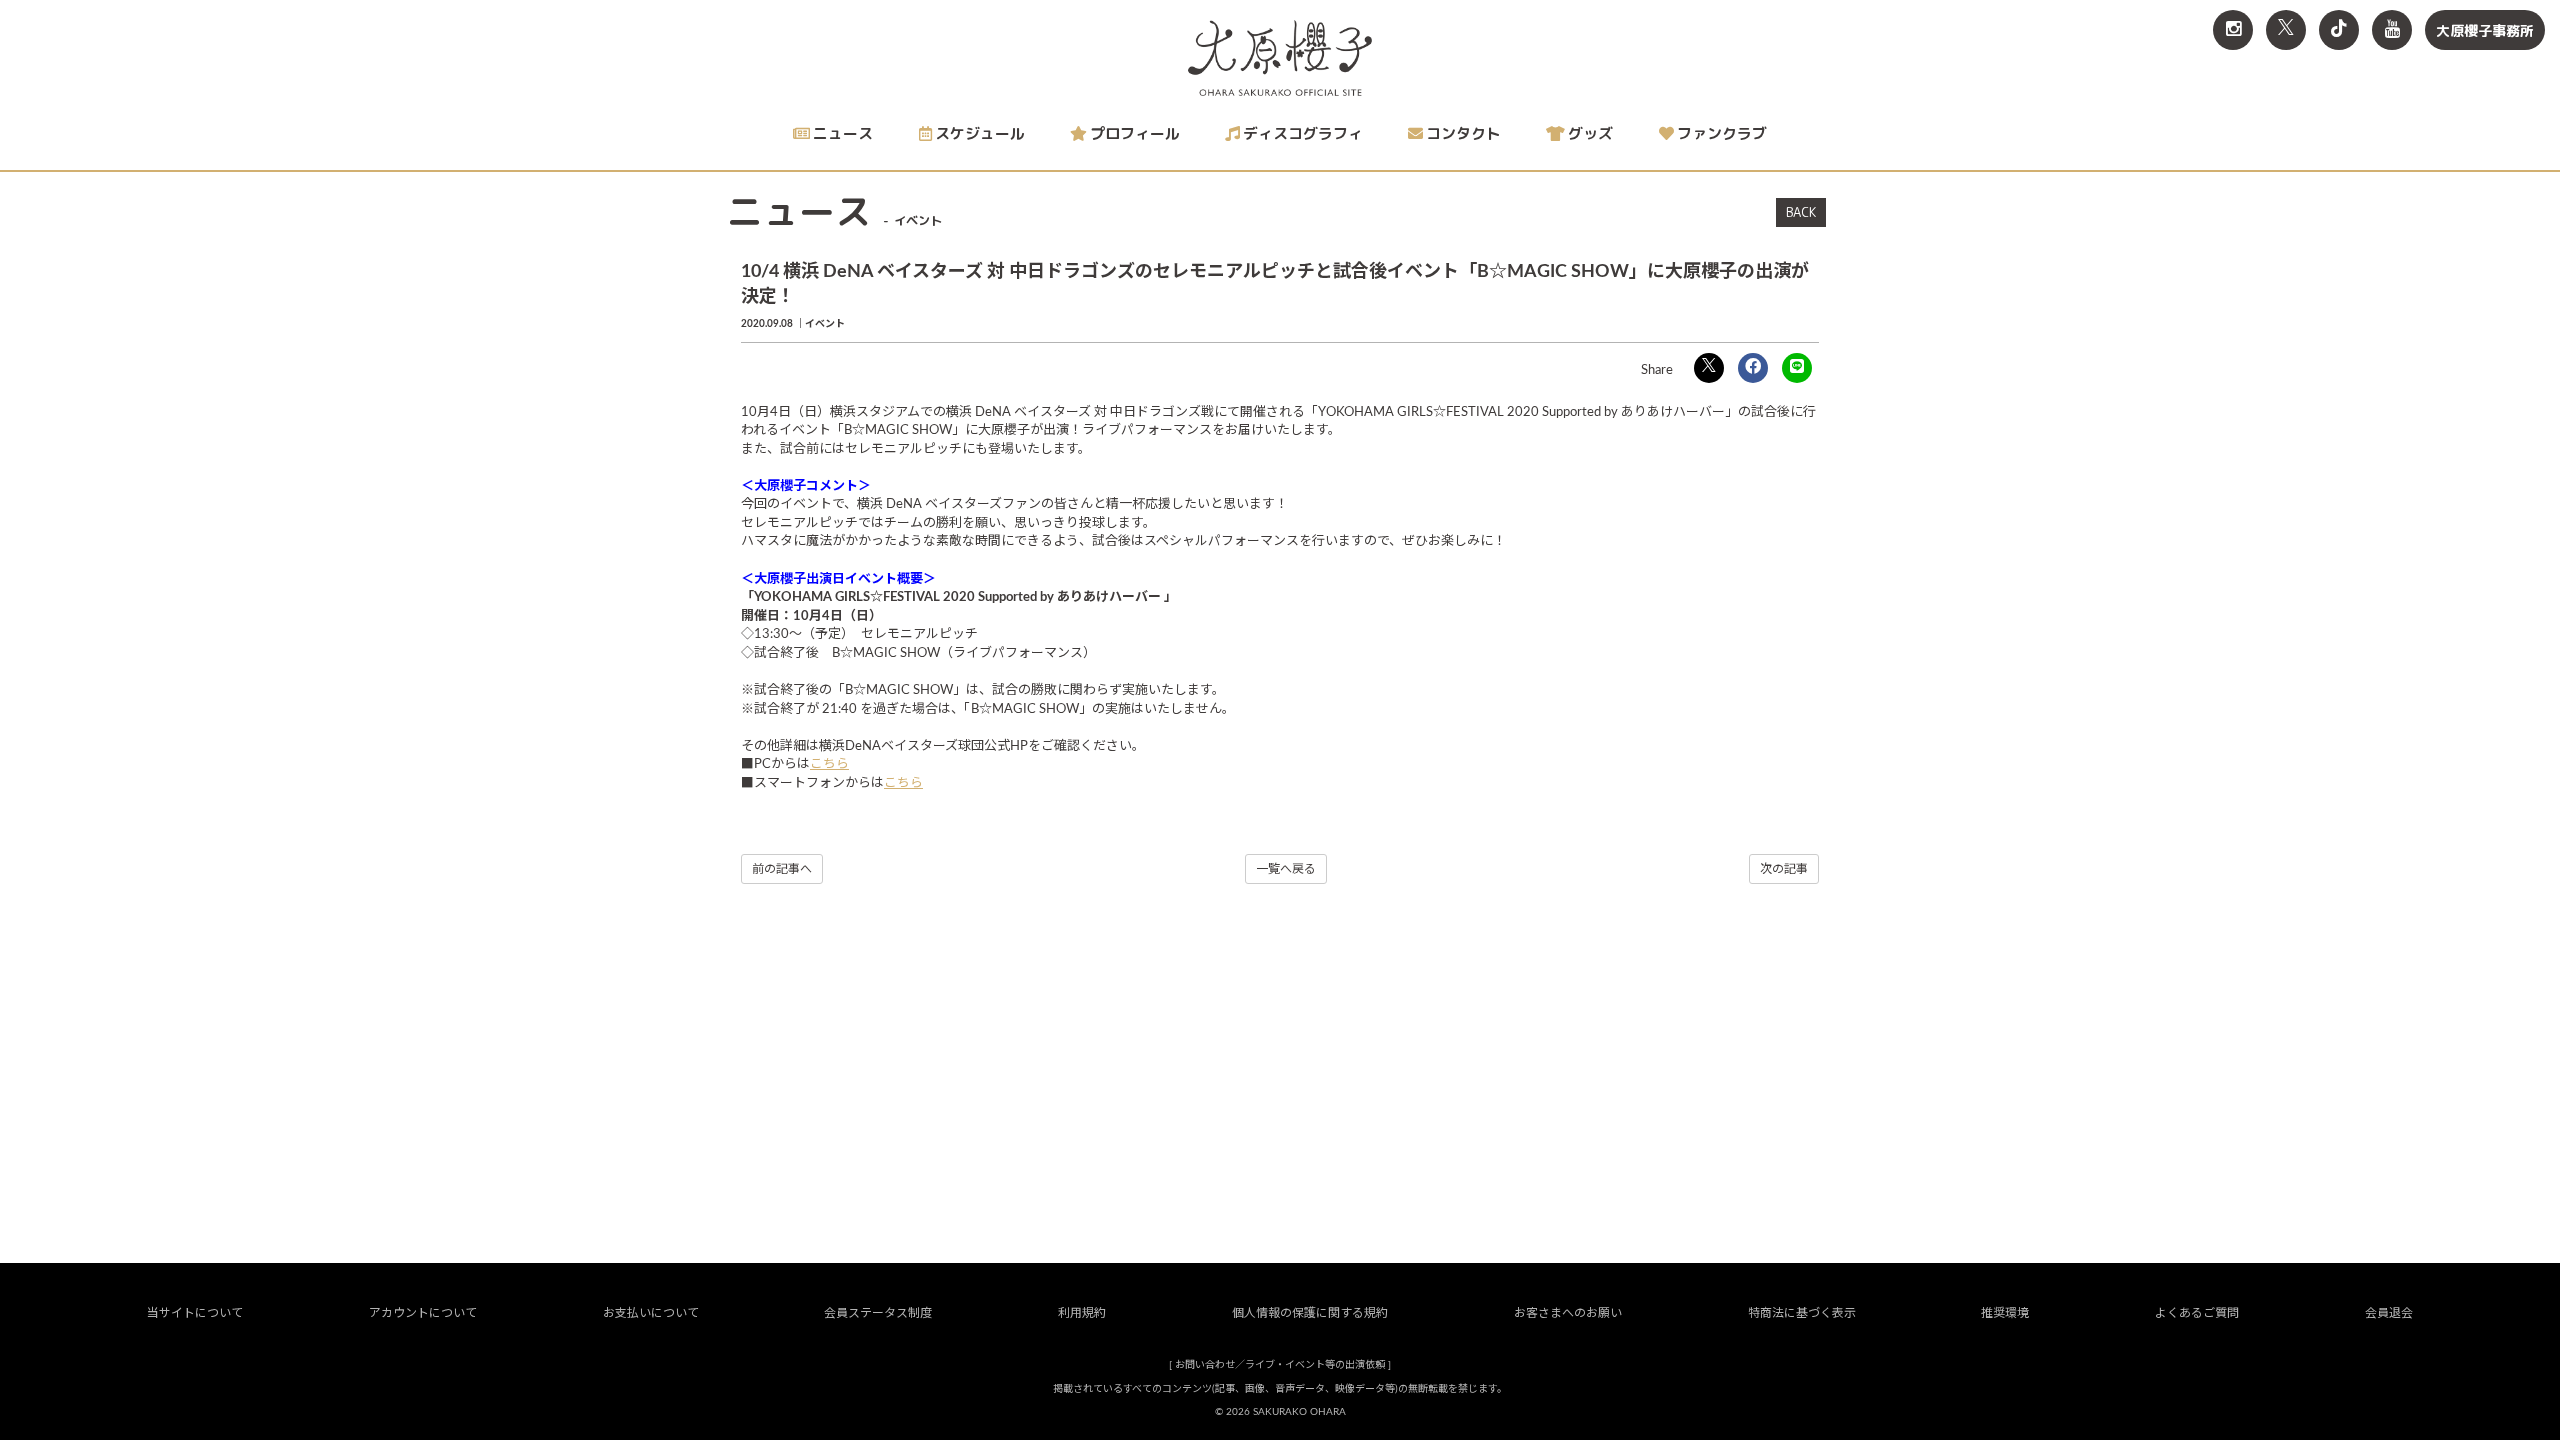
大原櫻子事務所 (2485, 30)
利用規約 (1082, 1313)
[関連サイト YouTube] (2392, 30)
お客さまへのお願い (1568, 1313)
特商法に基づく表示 (1802, 1313)
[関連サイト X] (2286, 30)
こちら (829, 764)
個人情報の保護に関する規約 (1310, 1313)
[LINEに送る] (1797, 368)
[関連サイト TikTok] (2339, 30)
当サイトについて (195, 1313)
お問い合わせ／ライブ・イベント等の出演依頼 (1280, 1365)
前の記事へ (782, 869)
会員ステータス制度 (878, 1313)
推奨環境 (2005, 1313)
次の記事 (1784, 869)
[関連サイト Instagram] (2233, 30)
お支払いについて (651, 1313)
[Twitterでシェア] (1709, 368)
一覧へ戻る (1286, 869)
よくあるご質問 (2197, 1313)
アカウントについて (423, 1313)
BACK (1801, 212)
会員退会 (2389, 1313)
